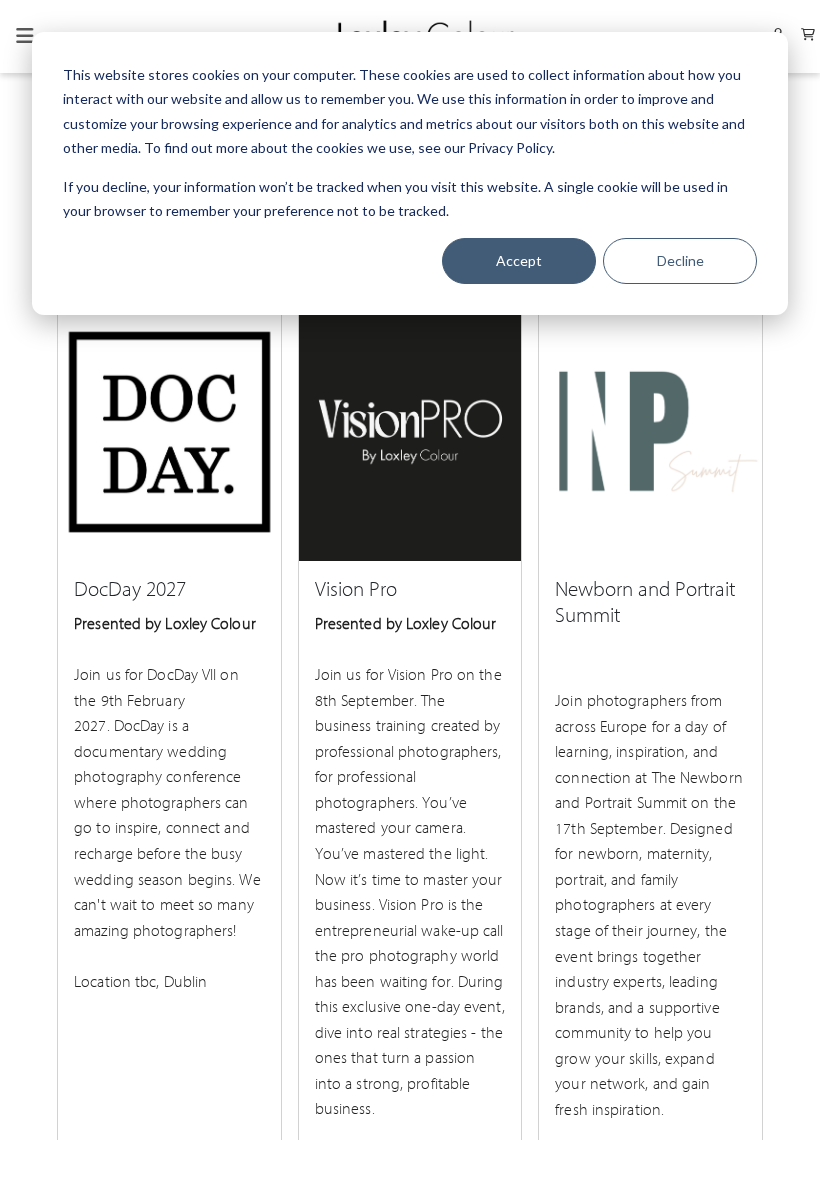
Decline (680, 260)
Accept (519, 260)
